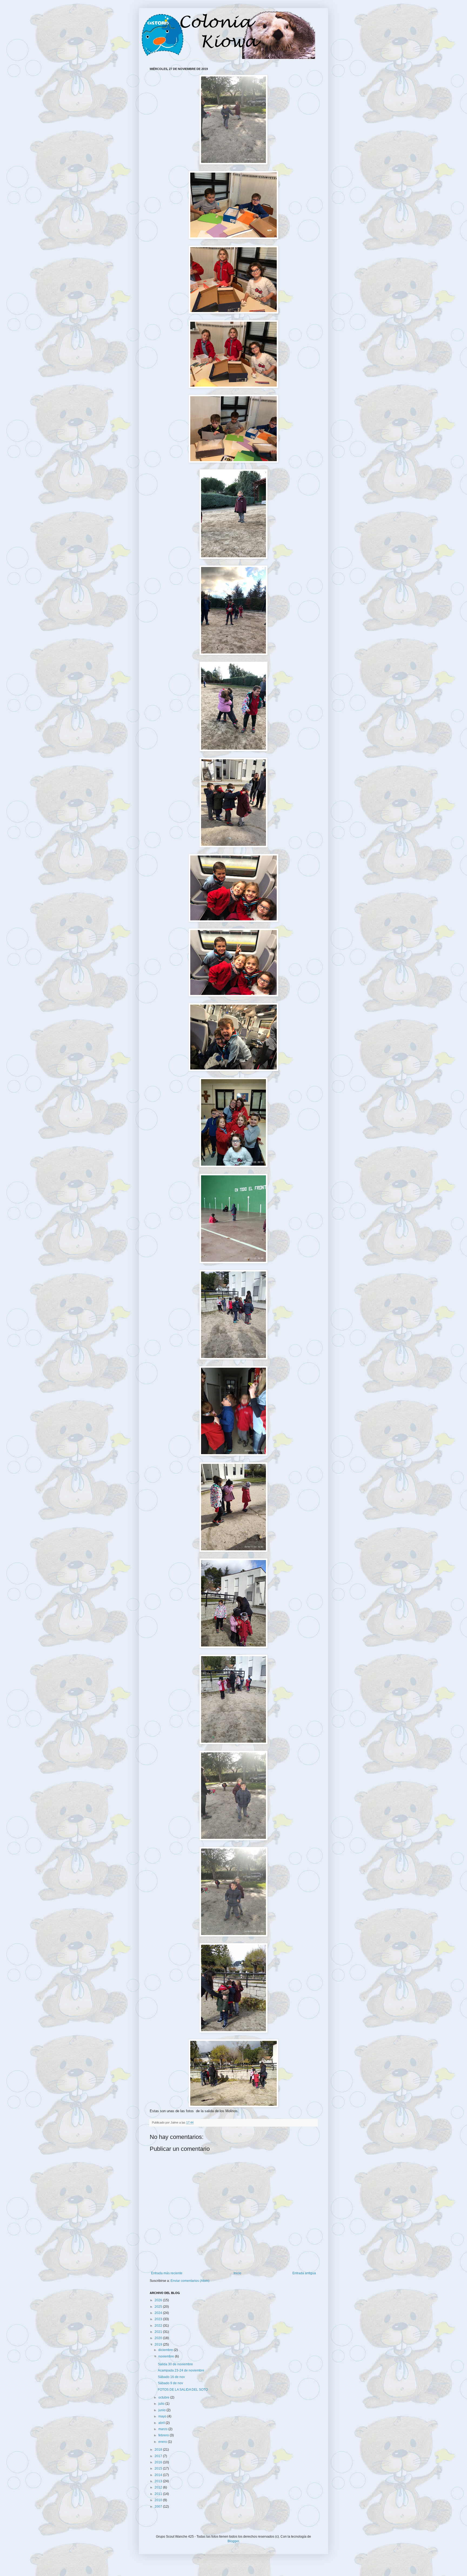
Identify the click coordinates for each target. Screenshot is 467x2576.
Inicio (237, 2273)
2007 (159, 2507)
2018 (159, 2450)
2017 (159, 2456)
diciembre (166, 2350)
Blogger (233, 2541)
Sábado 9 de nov (170, 2383)
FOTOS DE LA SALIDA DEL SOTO (183, 2390)
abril (162, 2423)
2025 (159, 2307)
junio (162, 2410)
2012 (159, 2487)
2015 (159, 2468)
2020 (159, 2338)
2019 (159, 2344)
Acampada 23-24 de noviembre (181, 2370)
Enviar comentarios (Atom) (190, 2281)
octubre (164, 2397)
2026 (159, 2300)
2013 (159, 2481)
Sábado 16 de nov (171, 2377)
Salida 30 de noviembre (175, 2364)
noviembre (167, 2356)
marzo (163, 2429)
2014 (159, 2475)
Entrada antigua (304, 2273)
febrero (164, 2435)
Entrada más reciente (167, 2273)
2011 (159, 2494)
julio (162, 2404)
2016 (159, 2462)
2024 (159, 2313)
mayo (163, 2416)
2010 (159, 2500)
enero (163, 2442)
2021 (159, 2332)
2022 (159, 2326)
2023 (159, 2319)
